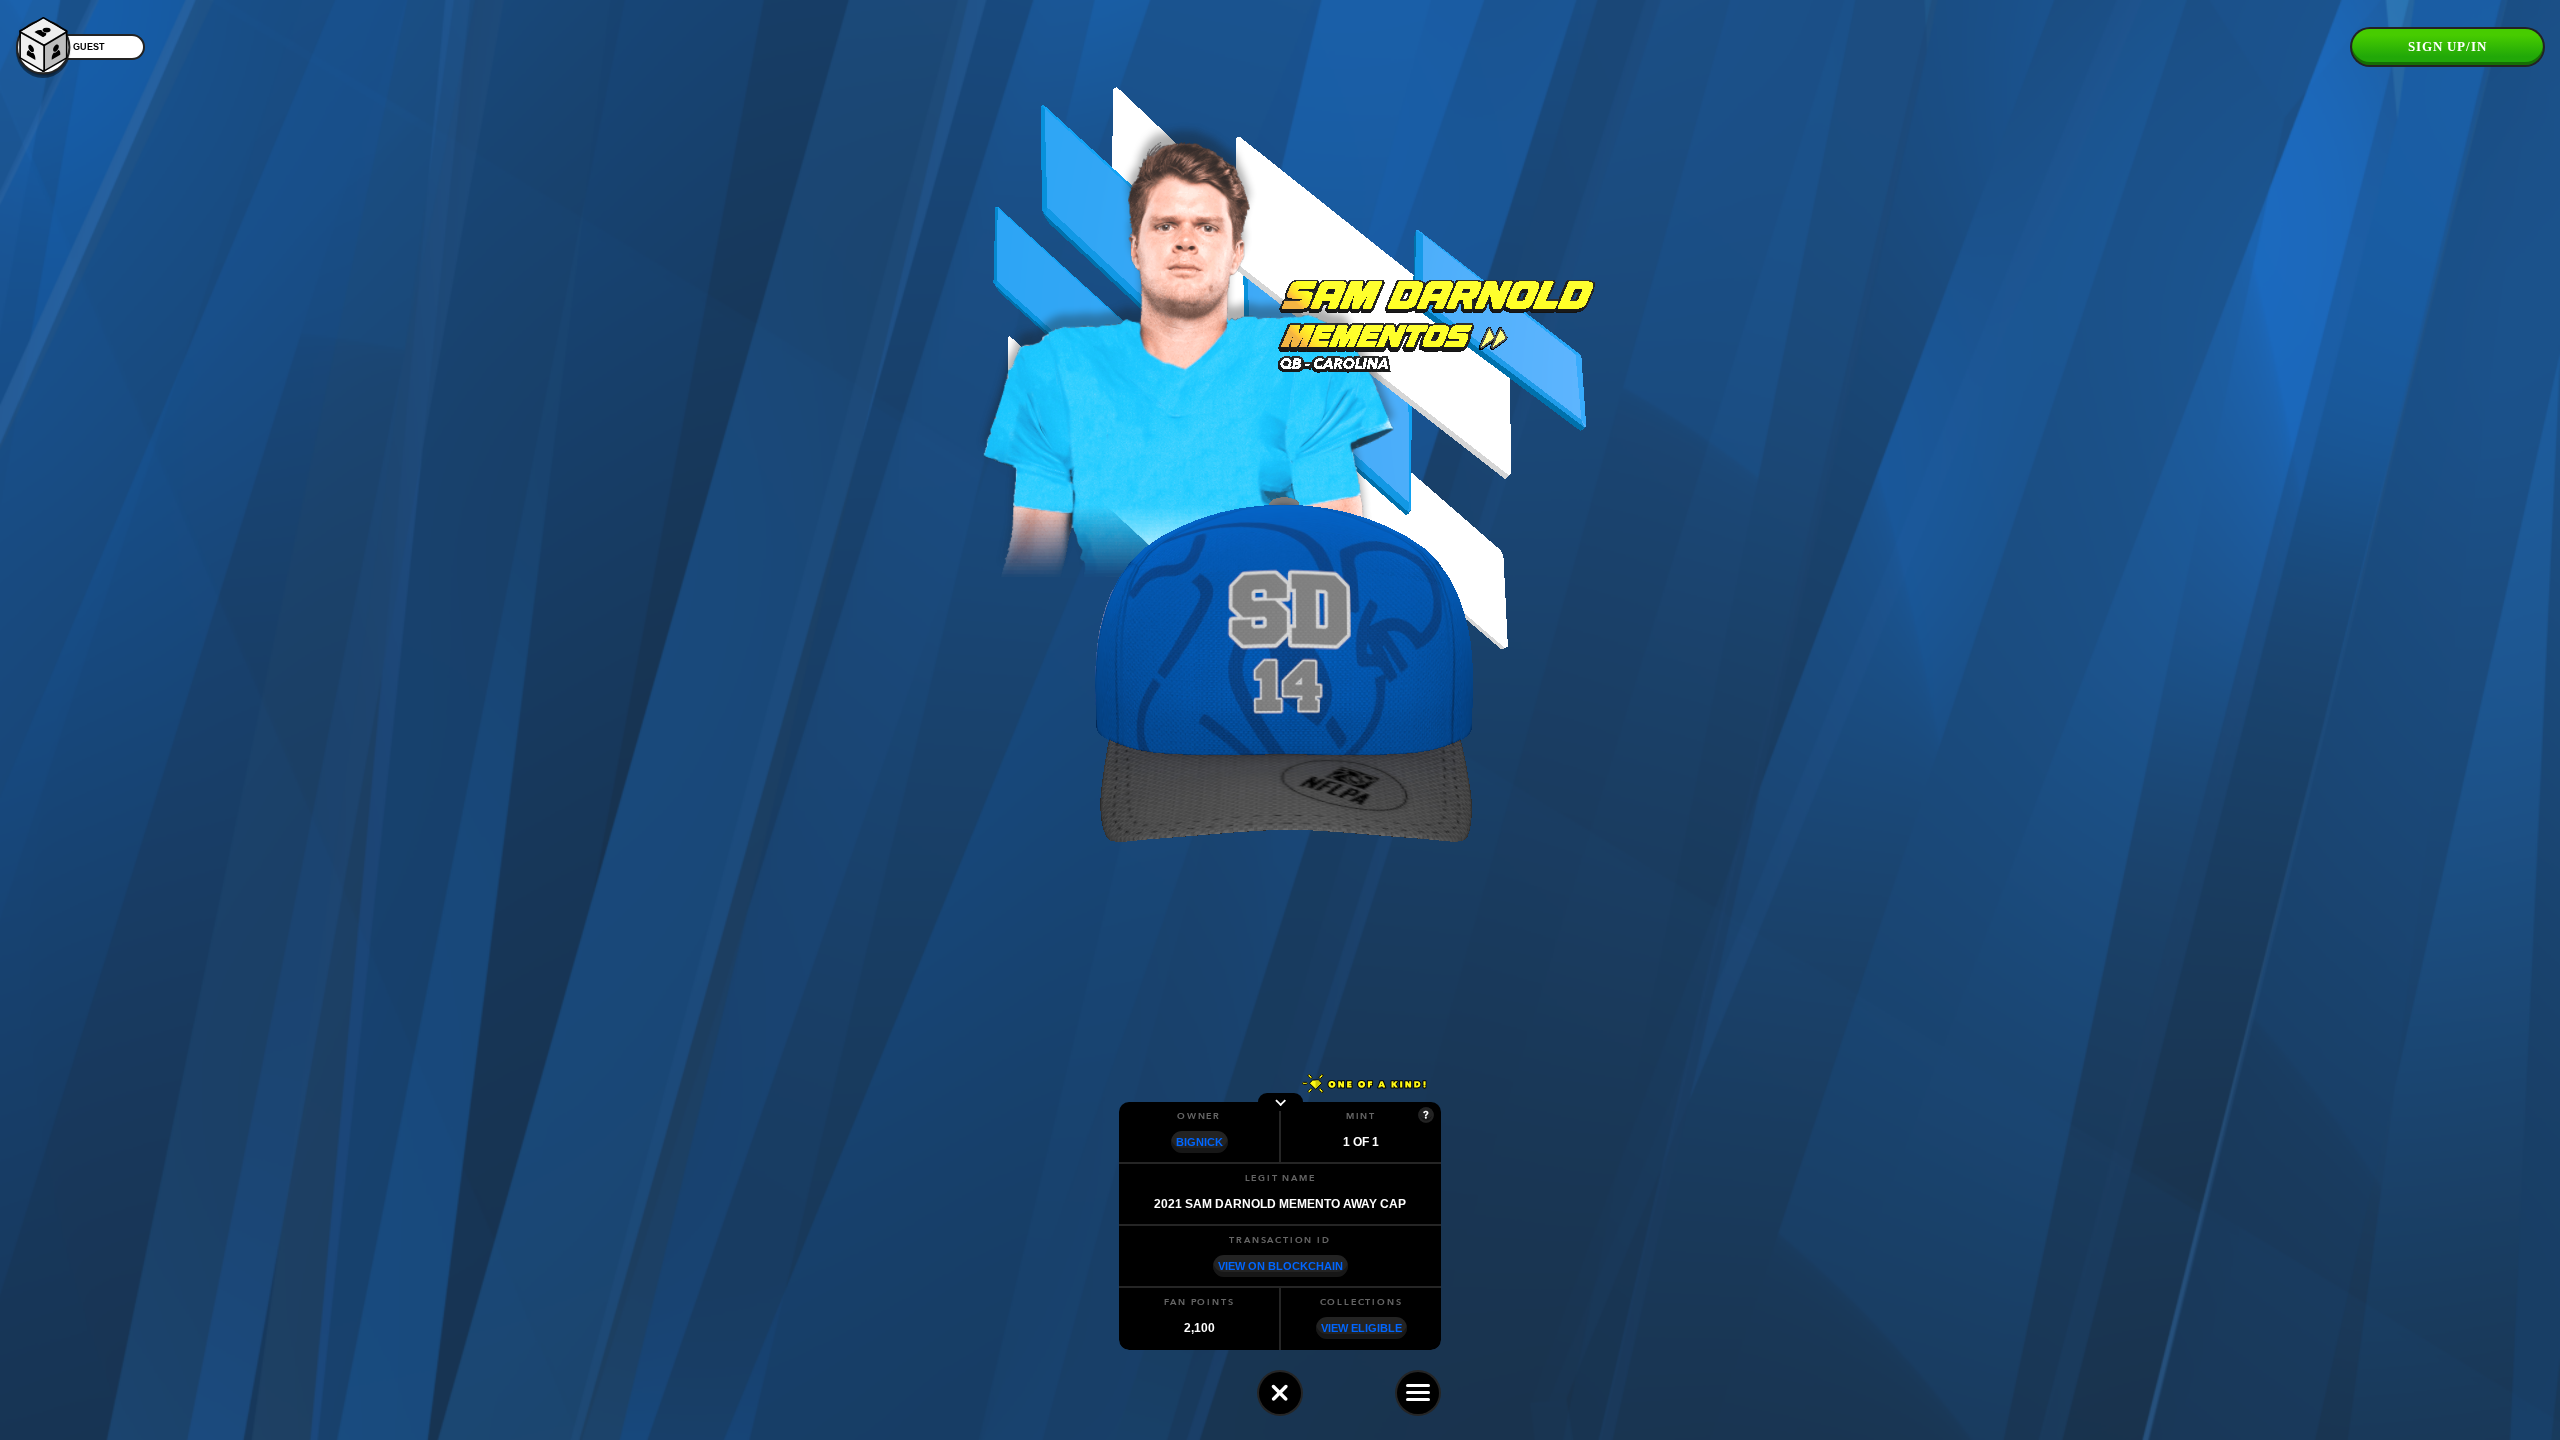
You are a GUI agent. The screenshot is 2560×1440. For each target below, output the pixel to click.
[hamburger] (1418, 1393)
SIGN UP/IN (2447, 46)
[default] (1280, 1393)
